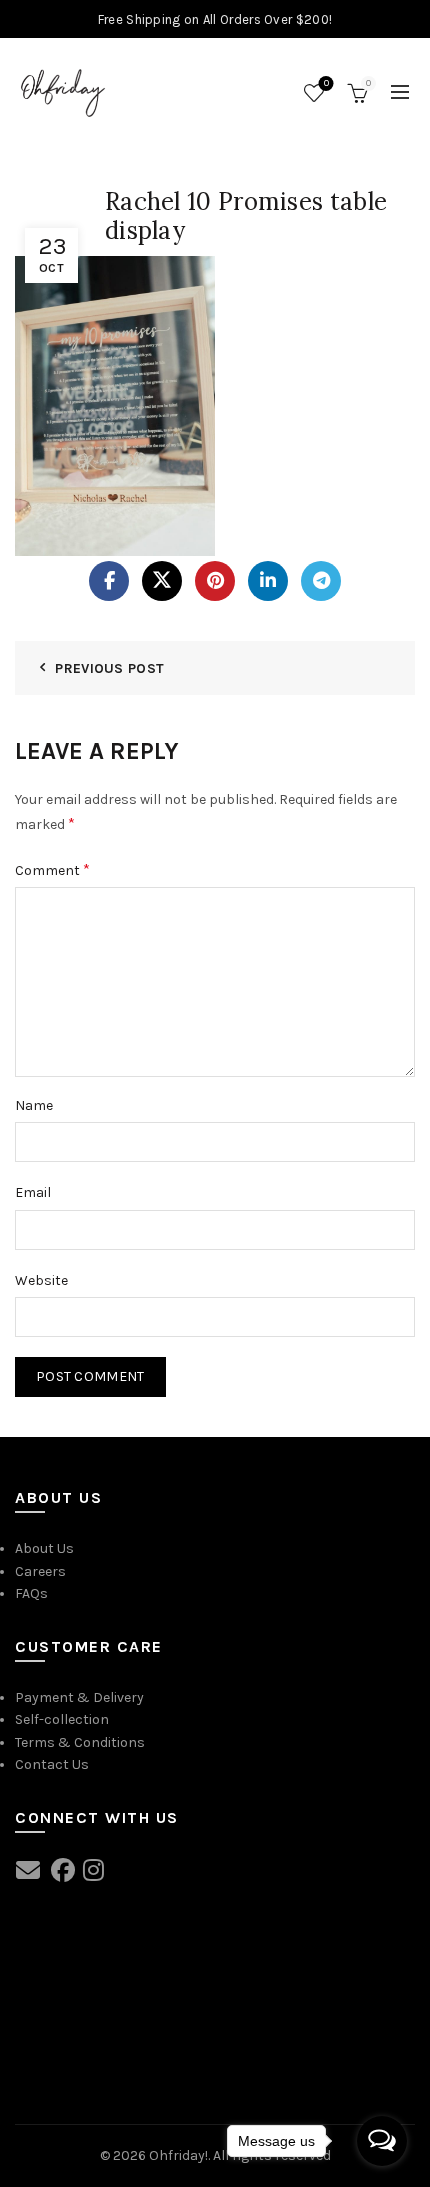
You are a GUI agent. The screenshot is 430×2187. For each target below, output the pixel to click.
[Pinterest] (215, 581)
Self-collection (62, 1719)
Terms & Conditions (80, 1742)
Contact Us (52, 1764)
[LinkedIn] (268, 581)
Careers (40, 1571)
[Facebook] (109, 581)
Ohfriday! (178, 2155)
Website (41, 1280)
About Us (44, 1548)
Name (34, 1105)
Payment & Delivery (79, 1697)
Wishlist (326, 83)
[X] (162, 581)
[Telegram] (321, 581)
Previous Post (109, 668)
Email (33, 1192)
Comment (52, 869)
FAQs (31, 1593)
